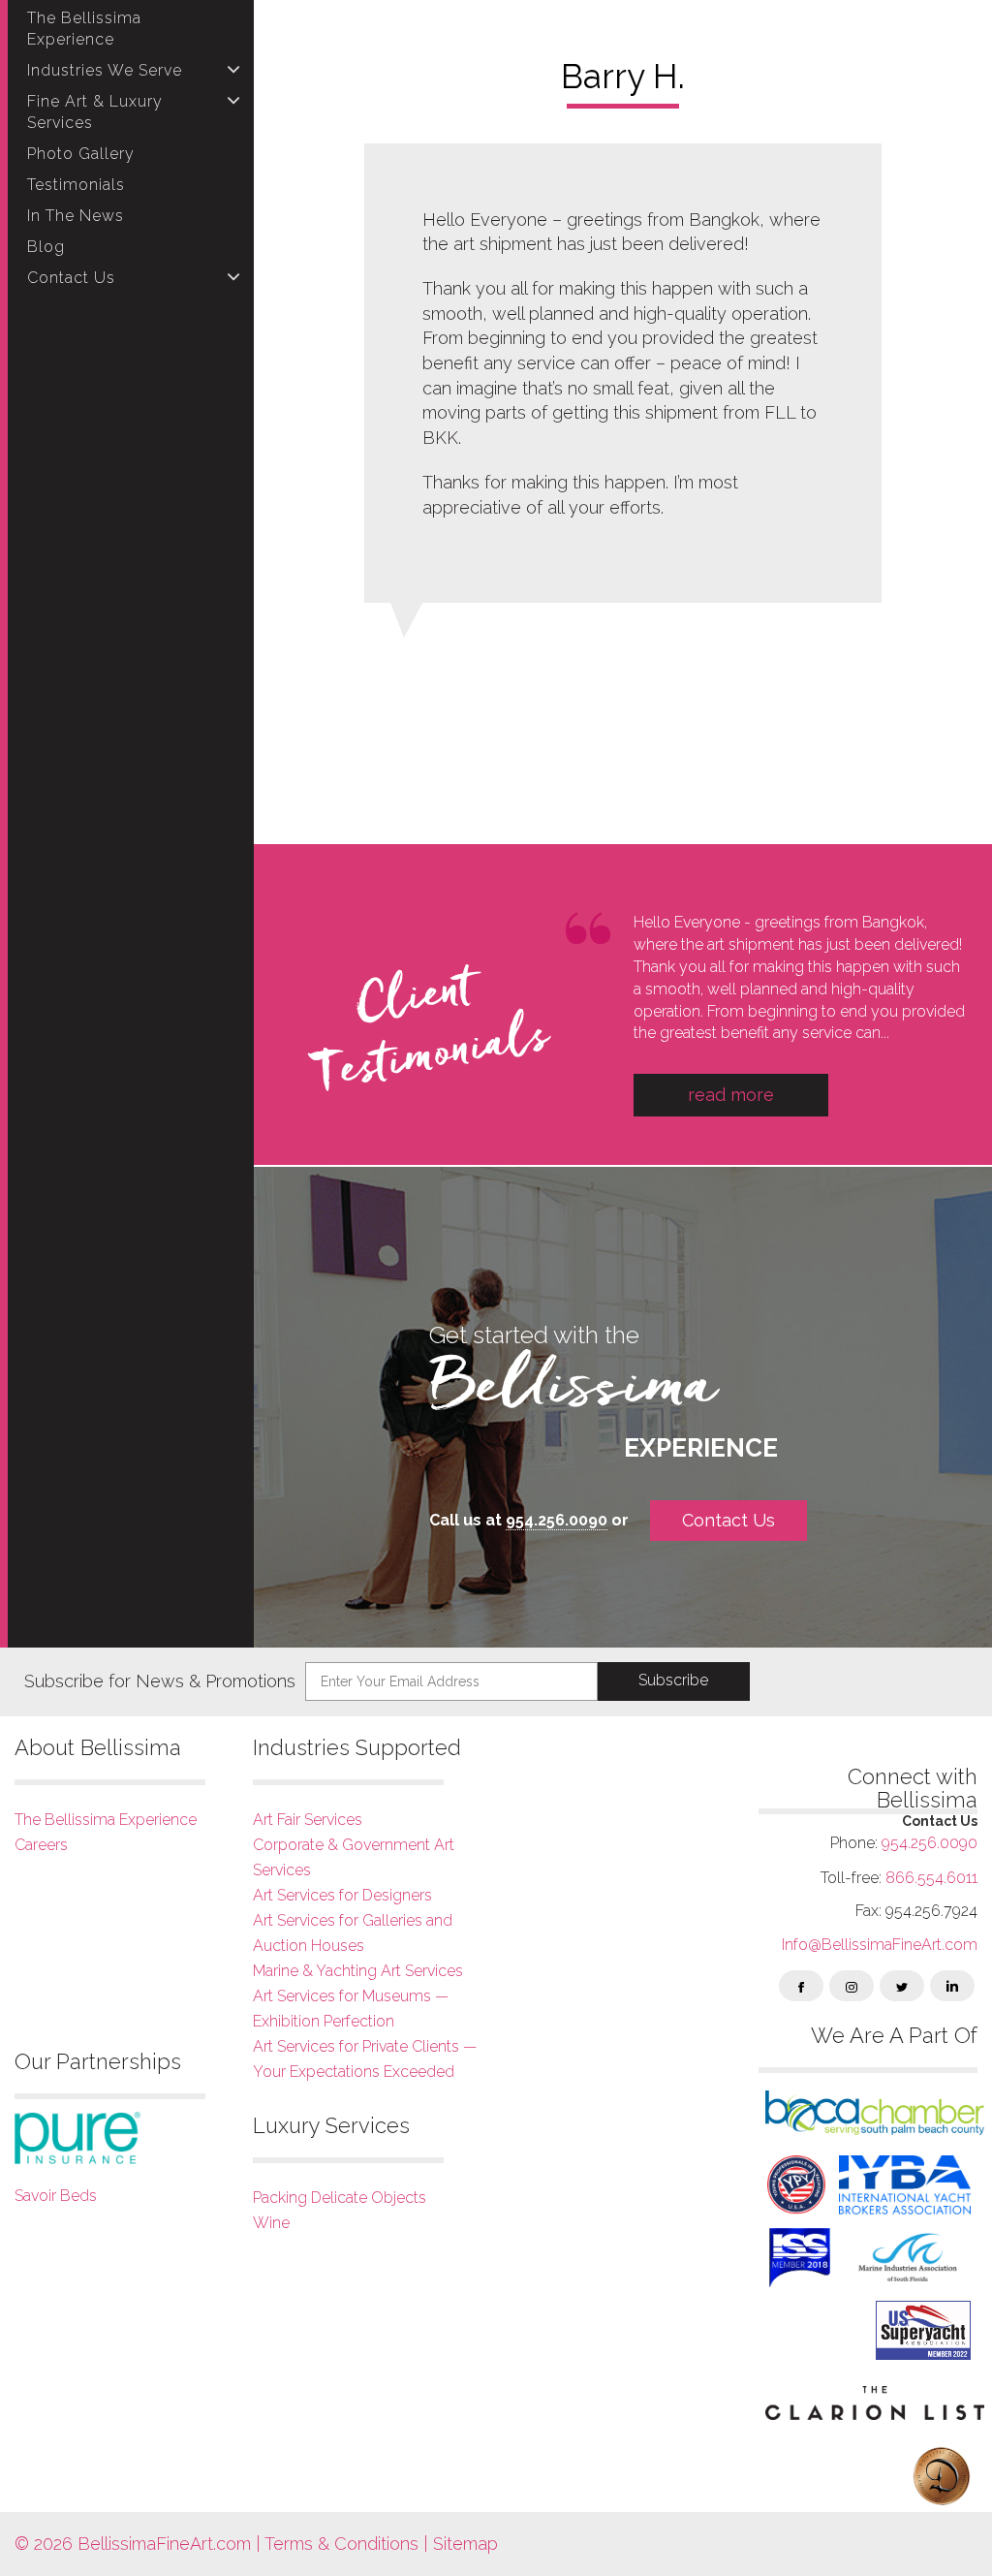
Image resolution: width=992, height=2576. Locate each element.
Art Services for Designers (342, 1895)
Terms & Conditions (341, 2544)
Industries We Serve (105, 70)
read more (731, 1095)
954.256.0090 (557, 1520)
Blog (46, 247)
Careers (41, 1845)
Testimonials (76, 185)
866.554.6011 (931, 1878)
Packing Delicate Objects (340, 2198)
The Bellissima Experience (84, 29)
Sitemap (463, 2544)
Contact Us (71, 278)
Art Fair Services (308, 1820)
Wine (271, 2223)
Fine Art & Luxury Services (95, 112)
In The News (76, 216)
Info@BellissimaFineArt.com (880, 1945)
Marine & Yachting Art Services (358, 1971)
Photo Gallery (81, 154)
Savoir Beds (56, 2196)
